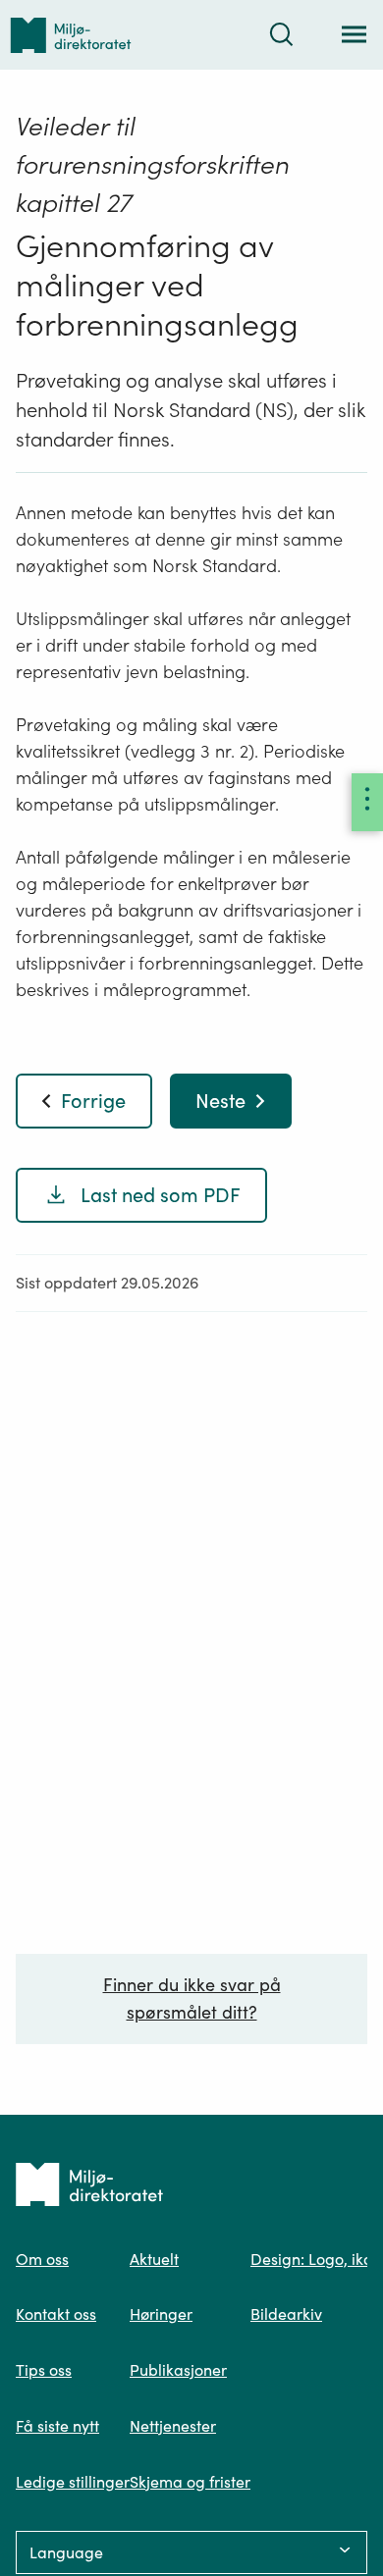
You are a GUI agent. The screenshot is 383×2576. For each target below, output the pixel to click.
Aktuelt (154, 2259)
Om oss (42, 2259)
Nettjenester (173, 2426)
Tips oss (44, 2370)
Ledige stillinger (73, 2482)
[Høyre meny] (367, 802)
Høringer (161, 2314)
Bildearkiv (286, 2314)
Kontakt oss (56, 2314)
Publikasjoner (178, 2370)
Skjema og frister (190, 2482)
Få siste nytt (57, 2426)
